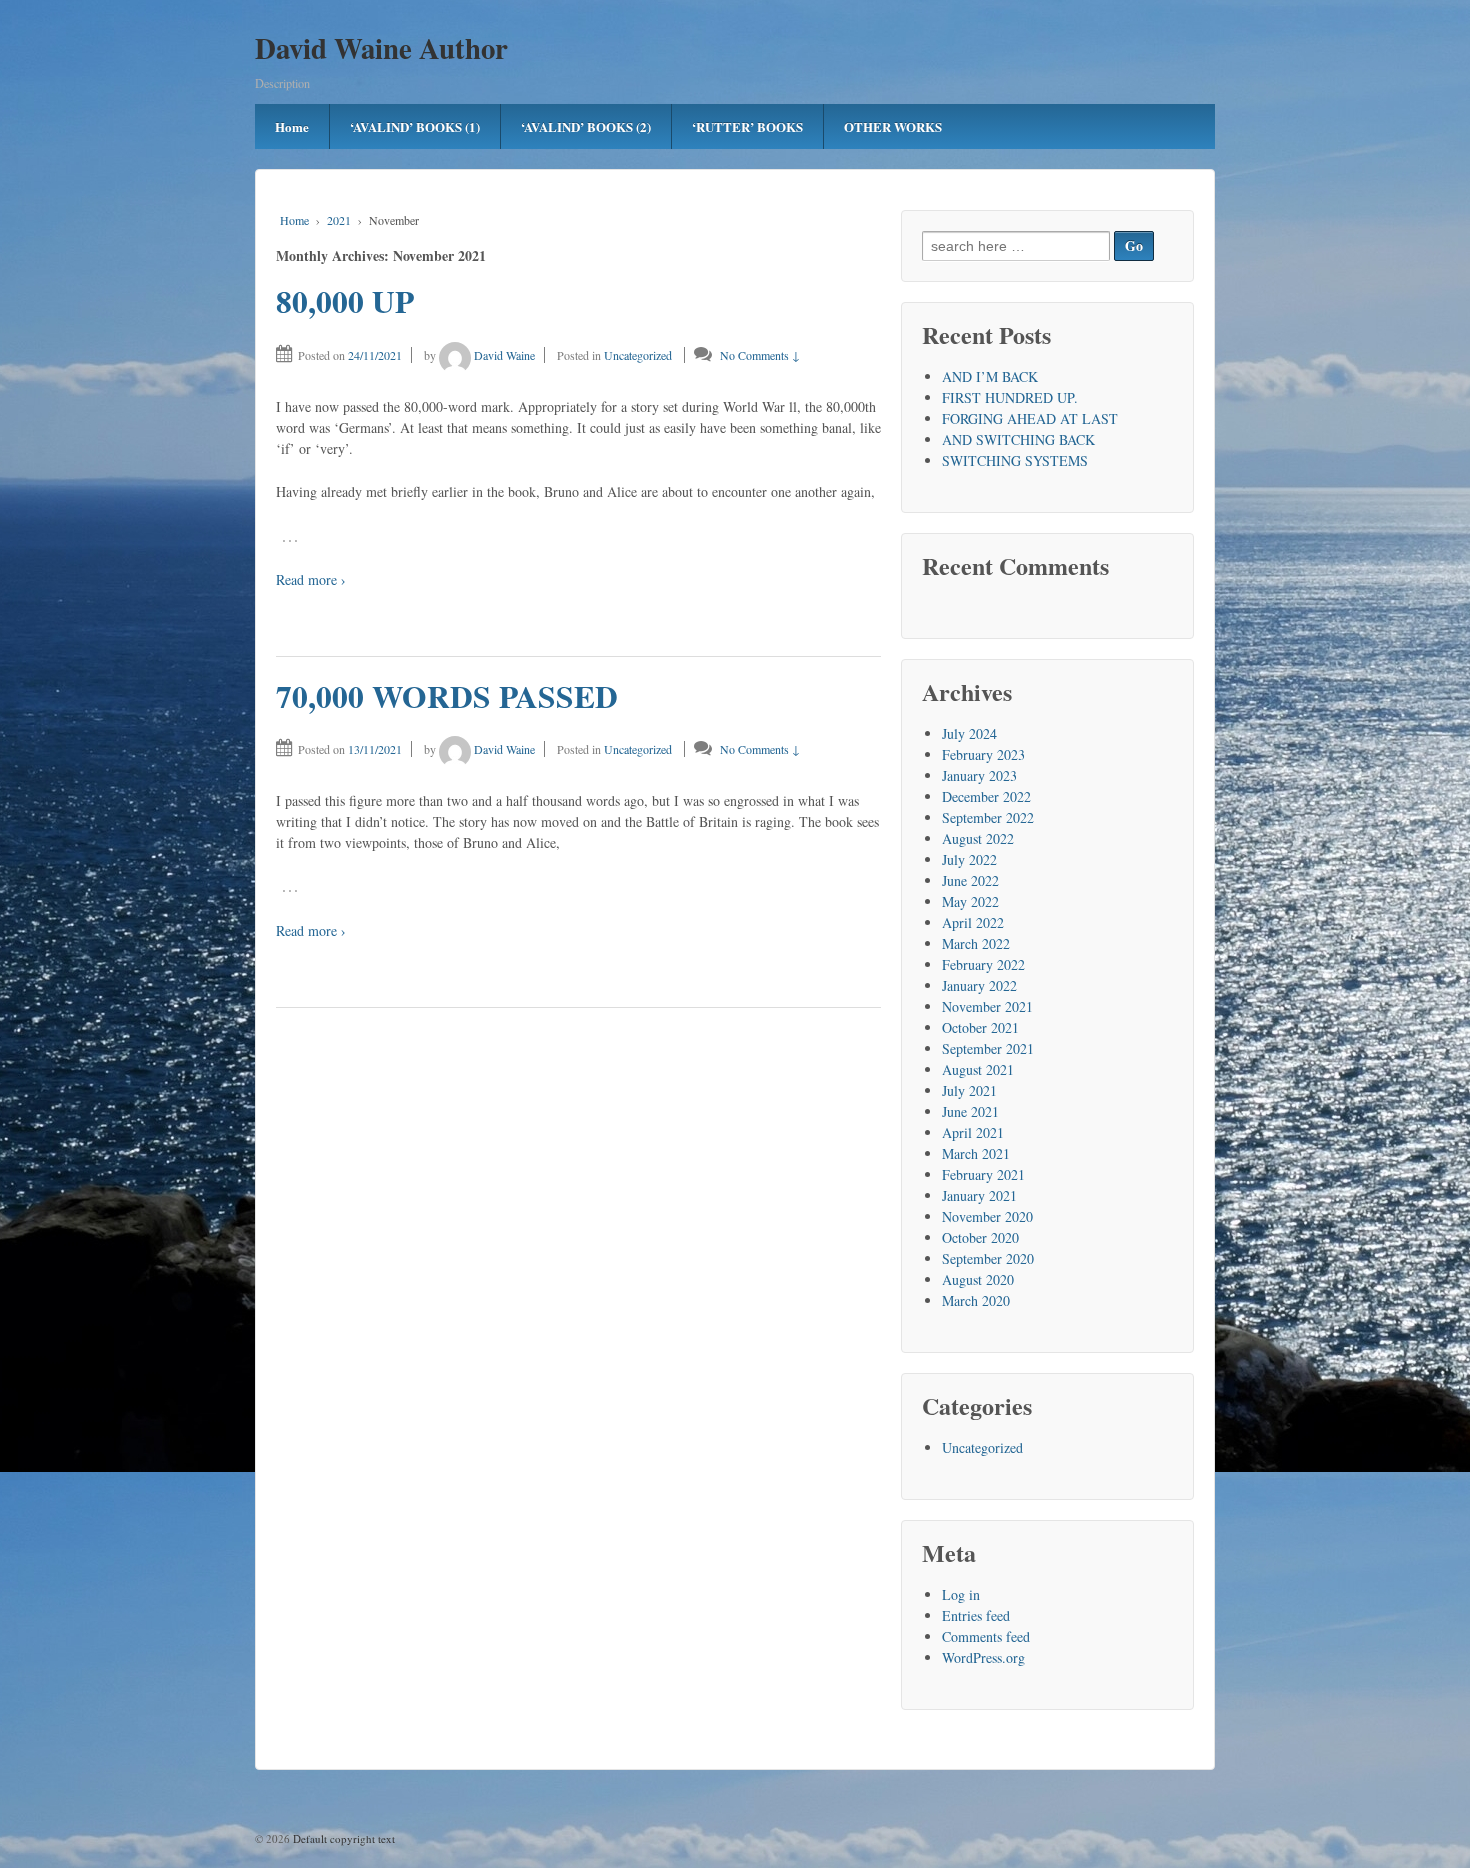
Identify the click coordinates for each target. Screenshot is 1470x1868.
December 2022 (986, 796)
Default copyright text (342, 1838)
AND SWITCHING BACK (1018, 439)
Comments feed (986, 1636)
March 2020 (976, 1300)
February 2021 (983, 1174)
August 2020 (978, 1279)
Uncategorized (638, 355)
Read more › (311, 579)
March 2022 (976, 943)
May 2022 (970, 901)
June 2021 (970, 1111)
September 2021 (988, 1048)
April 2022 (973, 922)
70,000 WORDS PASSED (447, 696)
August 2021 (978, 1069)
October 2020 (980, 1237)
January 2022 (979, 985)
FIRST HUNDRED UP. (1010, 397)
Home (292, 126)
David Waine (504, 355)
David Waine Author (381, 48)
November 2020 (987, 1216)
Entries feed (976, 1615)
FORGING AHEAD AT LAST (1030, 418)
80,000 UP (345, 301)
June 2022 (970, 880)
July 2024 (969, 733)
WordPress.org (983, 1657)
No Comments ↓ (760, 355)
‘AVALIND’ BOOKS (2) (586, 126)
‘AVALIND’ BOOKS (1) (415, 126)
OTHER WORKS (893, 126)
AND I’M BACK (990, 376)
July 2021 (969, 1090)
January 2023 (979, 775)
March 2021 (976, 1153)
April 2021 (973, 1132)
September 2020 (988, 1258)
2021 (339, 220)
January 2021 (979, 1195)
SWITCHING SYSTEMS (1015, 460)
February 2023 (983, 754)
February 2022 (983, 964)
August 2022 (978, 838)
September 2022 (988, 817)
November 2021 (987, 1006)
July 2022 (969, 859)
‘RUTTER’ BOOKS (747, 126)
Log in (961, 1594)
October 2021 (980, 1027)
